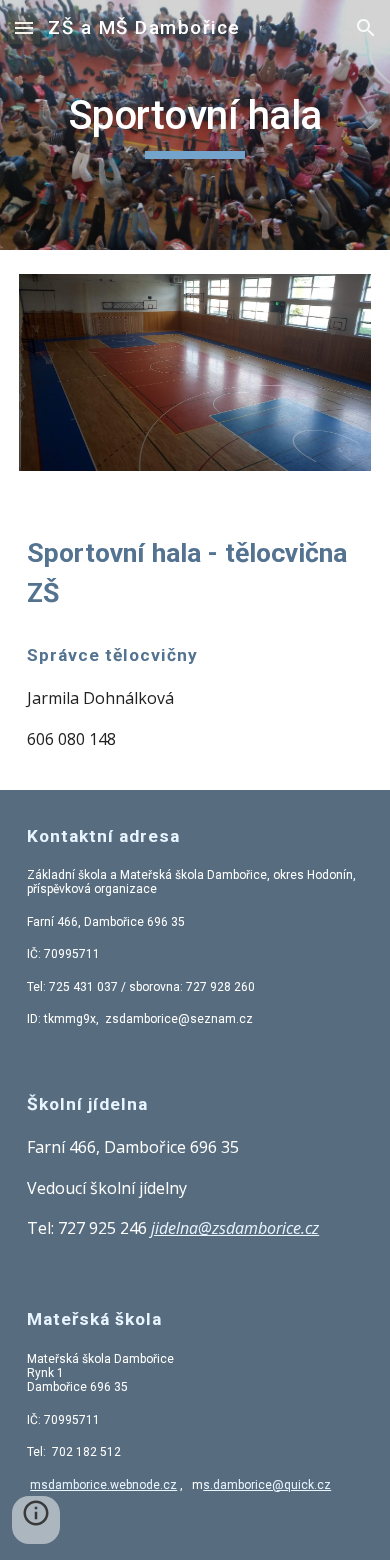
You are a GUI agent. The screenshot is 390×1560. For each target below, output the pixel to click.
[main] (195, 125)
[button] (24, 27)
